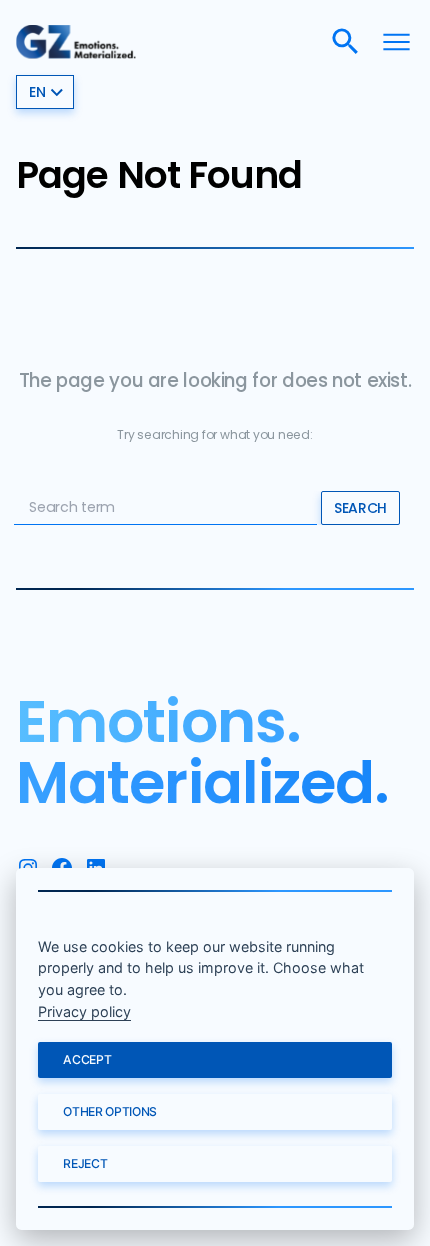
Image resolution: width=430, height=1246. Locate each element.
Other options (109, 1111)
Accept (87, 1059)
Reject (85, 1163)
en (37, 92)
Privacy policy (84, 1011)
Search (360, 508)
